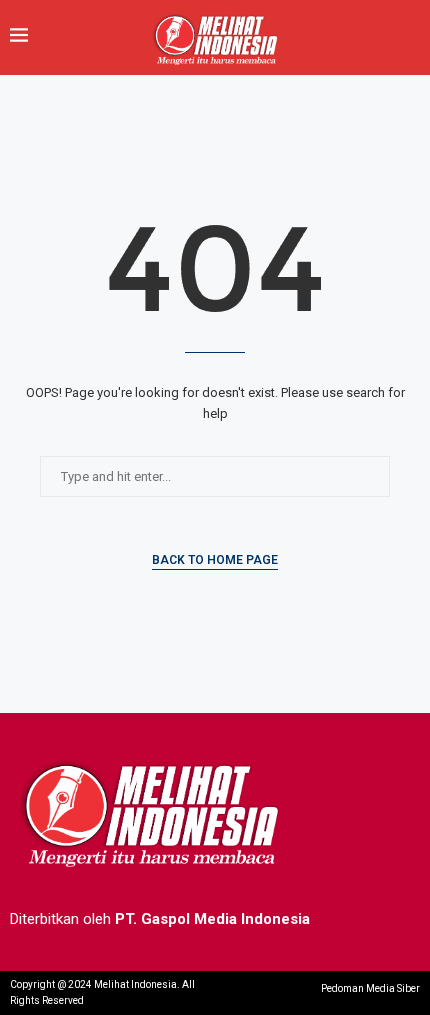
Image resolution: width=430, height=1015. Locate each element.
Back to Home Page (215, 560)
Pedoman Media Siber (370, 988)
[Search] (410, 37)
